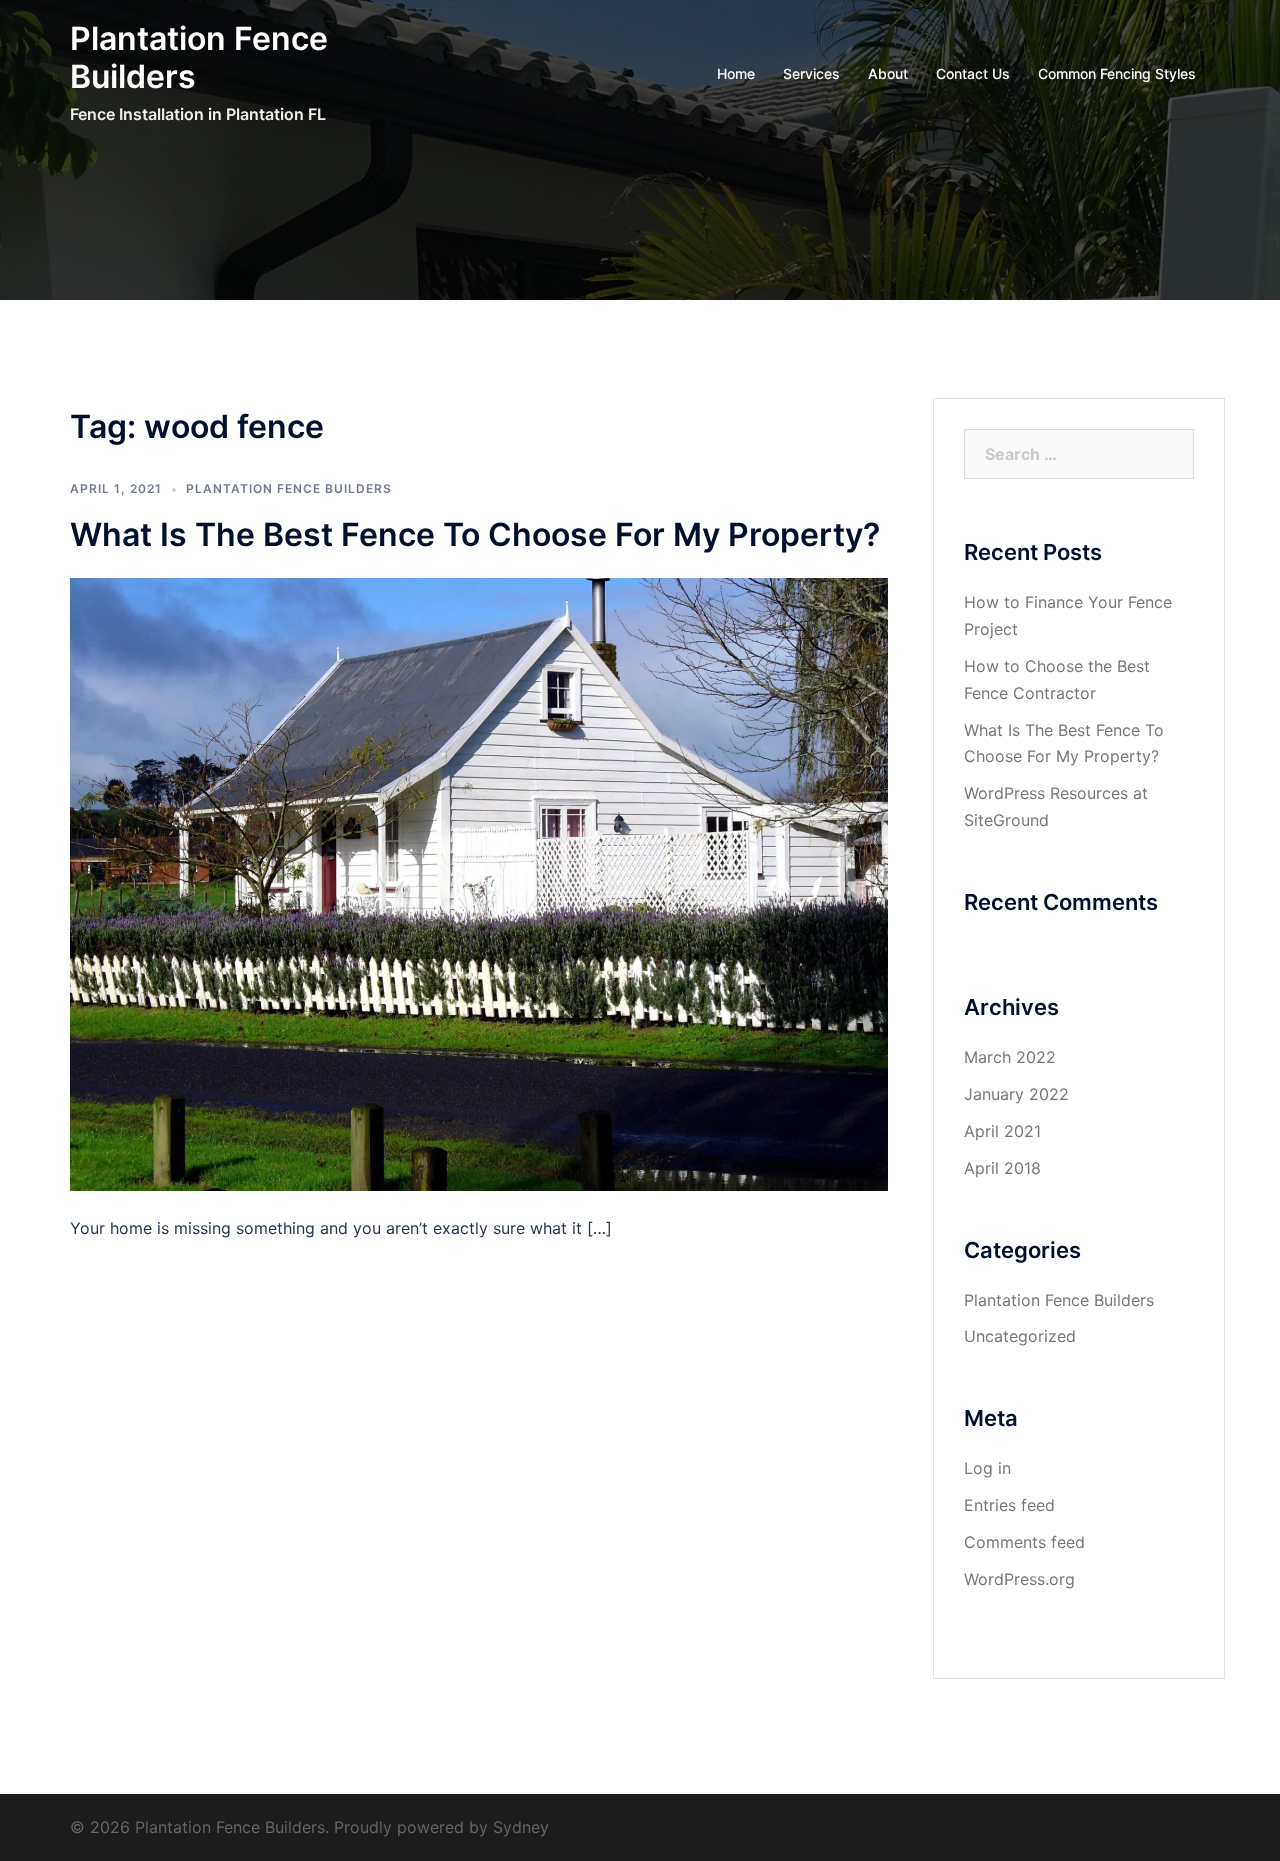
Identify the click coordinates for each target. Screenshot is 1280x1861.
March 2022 (1010, 1057)
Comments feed (1024, 1542)
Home (736, 73)
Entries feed (1009, 1505)
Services (811, 73)
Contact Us (973, 73)
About (888, 73)
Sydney (521, 1827)
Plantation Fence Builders (199, 57)
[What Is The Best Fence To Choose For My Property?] (479, 882)
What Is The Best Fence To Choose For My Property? (475, 534)
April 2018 (1002, 1168)
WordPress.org (1019, 1579)
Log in (987, 1468)
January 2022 (1016, 1094)
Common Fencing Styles (1117, 73)
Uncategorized (1020, 1336)
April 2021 (1002, 1131)
